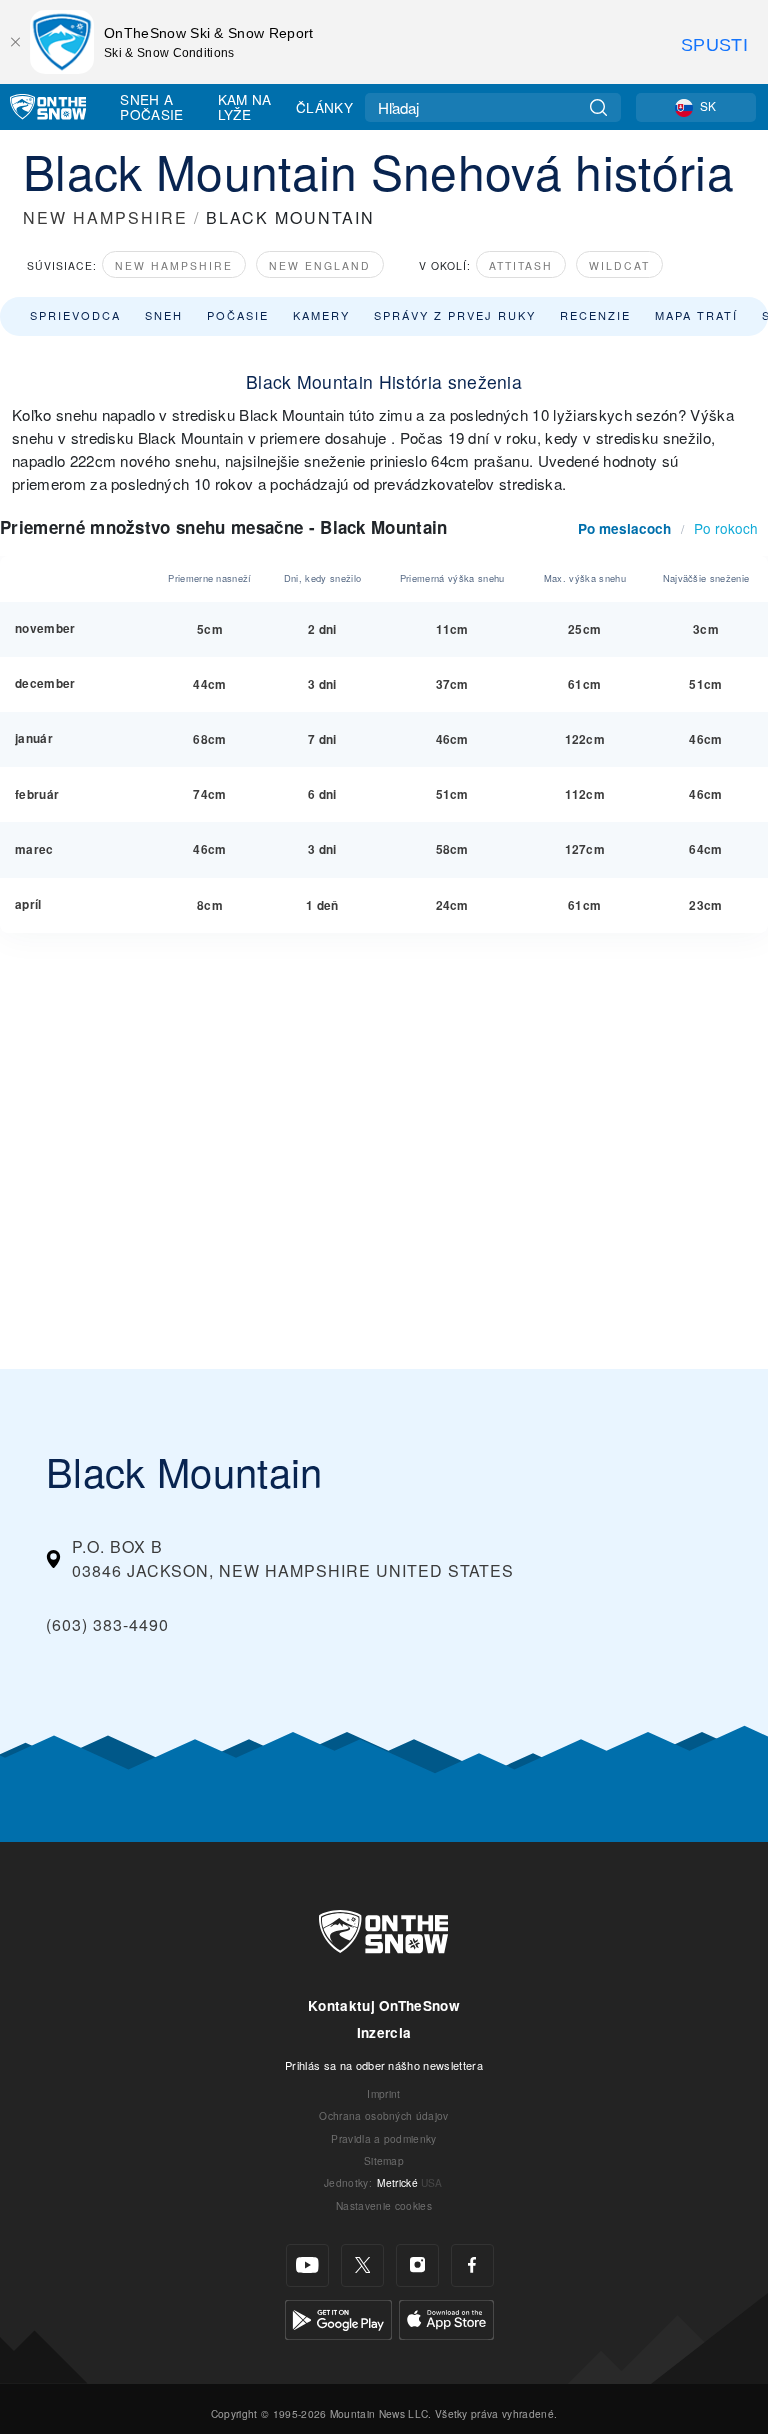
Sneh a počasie (151, 106)
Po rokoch (726, 528)
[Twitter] (362, 2265)
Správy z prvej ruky (455, 315)
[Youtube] (307, 2265)
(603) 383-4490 (107, 1624)
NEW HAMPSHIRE (105, 217)
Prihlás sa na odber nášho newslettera (384, 2065)
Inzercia (384, 2032)
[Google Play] (338, 2317)
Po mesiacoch (624, 528)
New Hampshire (174, 265)
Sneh (164, 315)
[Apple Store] (446, 2317)
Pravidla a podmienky (383, 2138)
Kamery (321, 315)
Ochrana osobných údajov (383, 2115)
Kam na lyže (245, 106)
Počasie (238, 315)
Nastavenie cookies (384, 2205)
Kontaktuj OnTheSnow (384, 2005)
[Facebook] (472, 2265)
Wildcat (619, 265)
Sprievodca (75, 315)
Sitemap (384, 2160)
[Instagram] (417, 2265)
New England (320, 265)
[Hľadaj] (598, 107)
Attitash (521, 265)
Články (324, 107)
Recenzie (595, 315)
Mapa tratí (696, 315)
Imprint (383, 2093)
